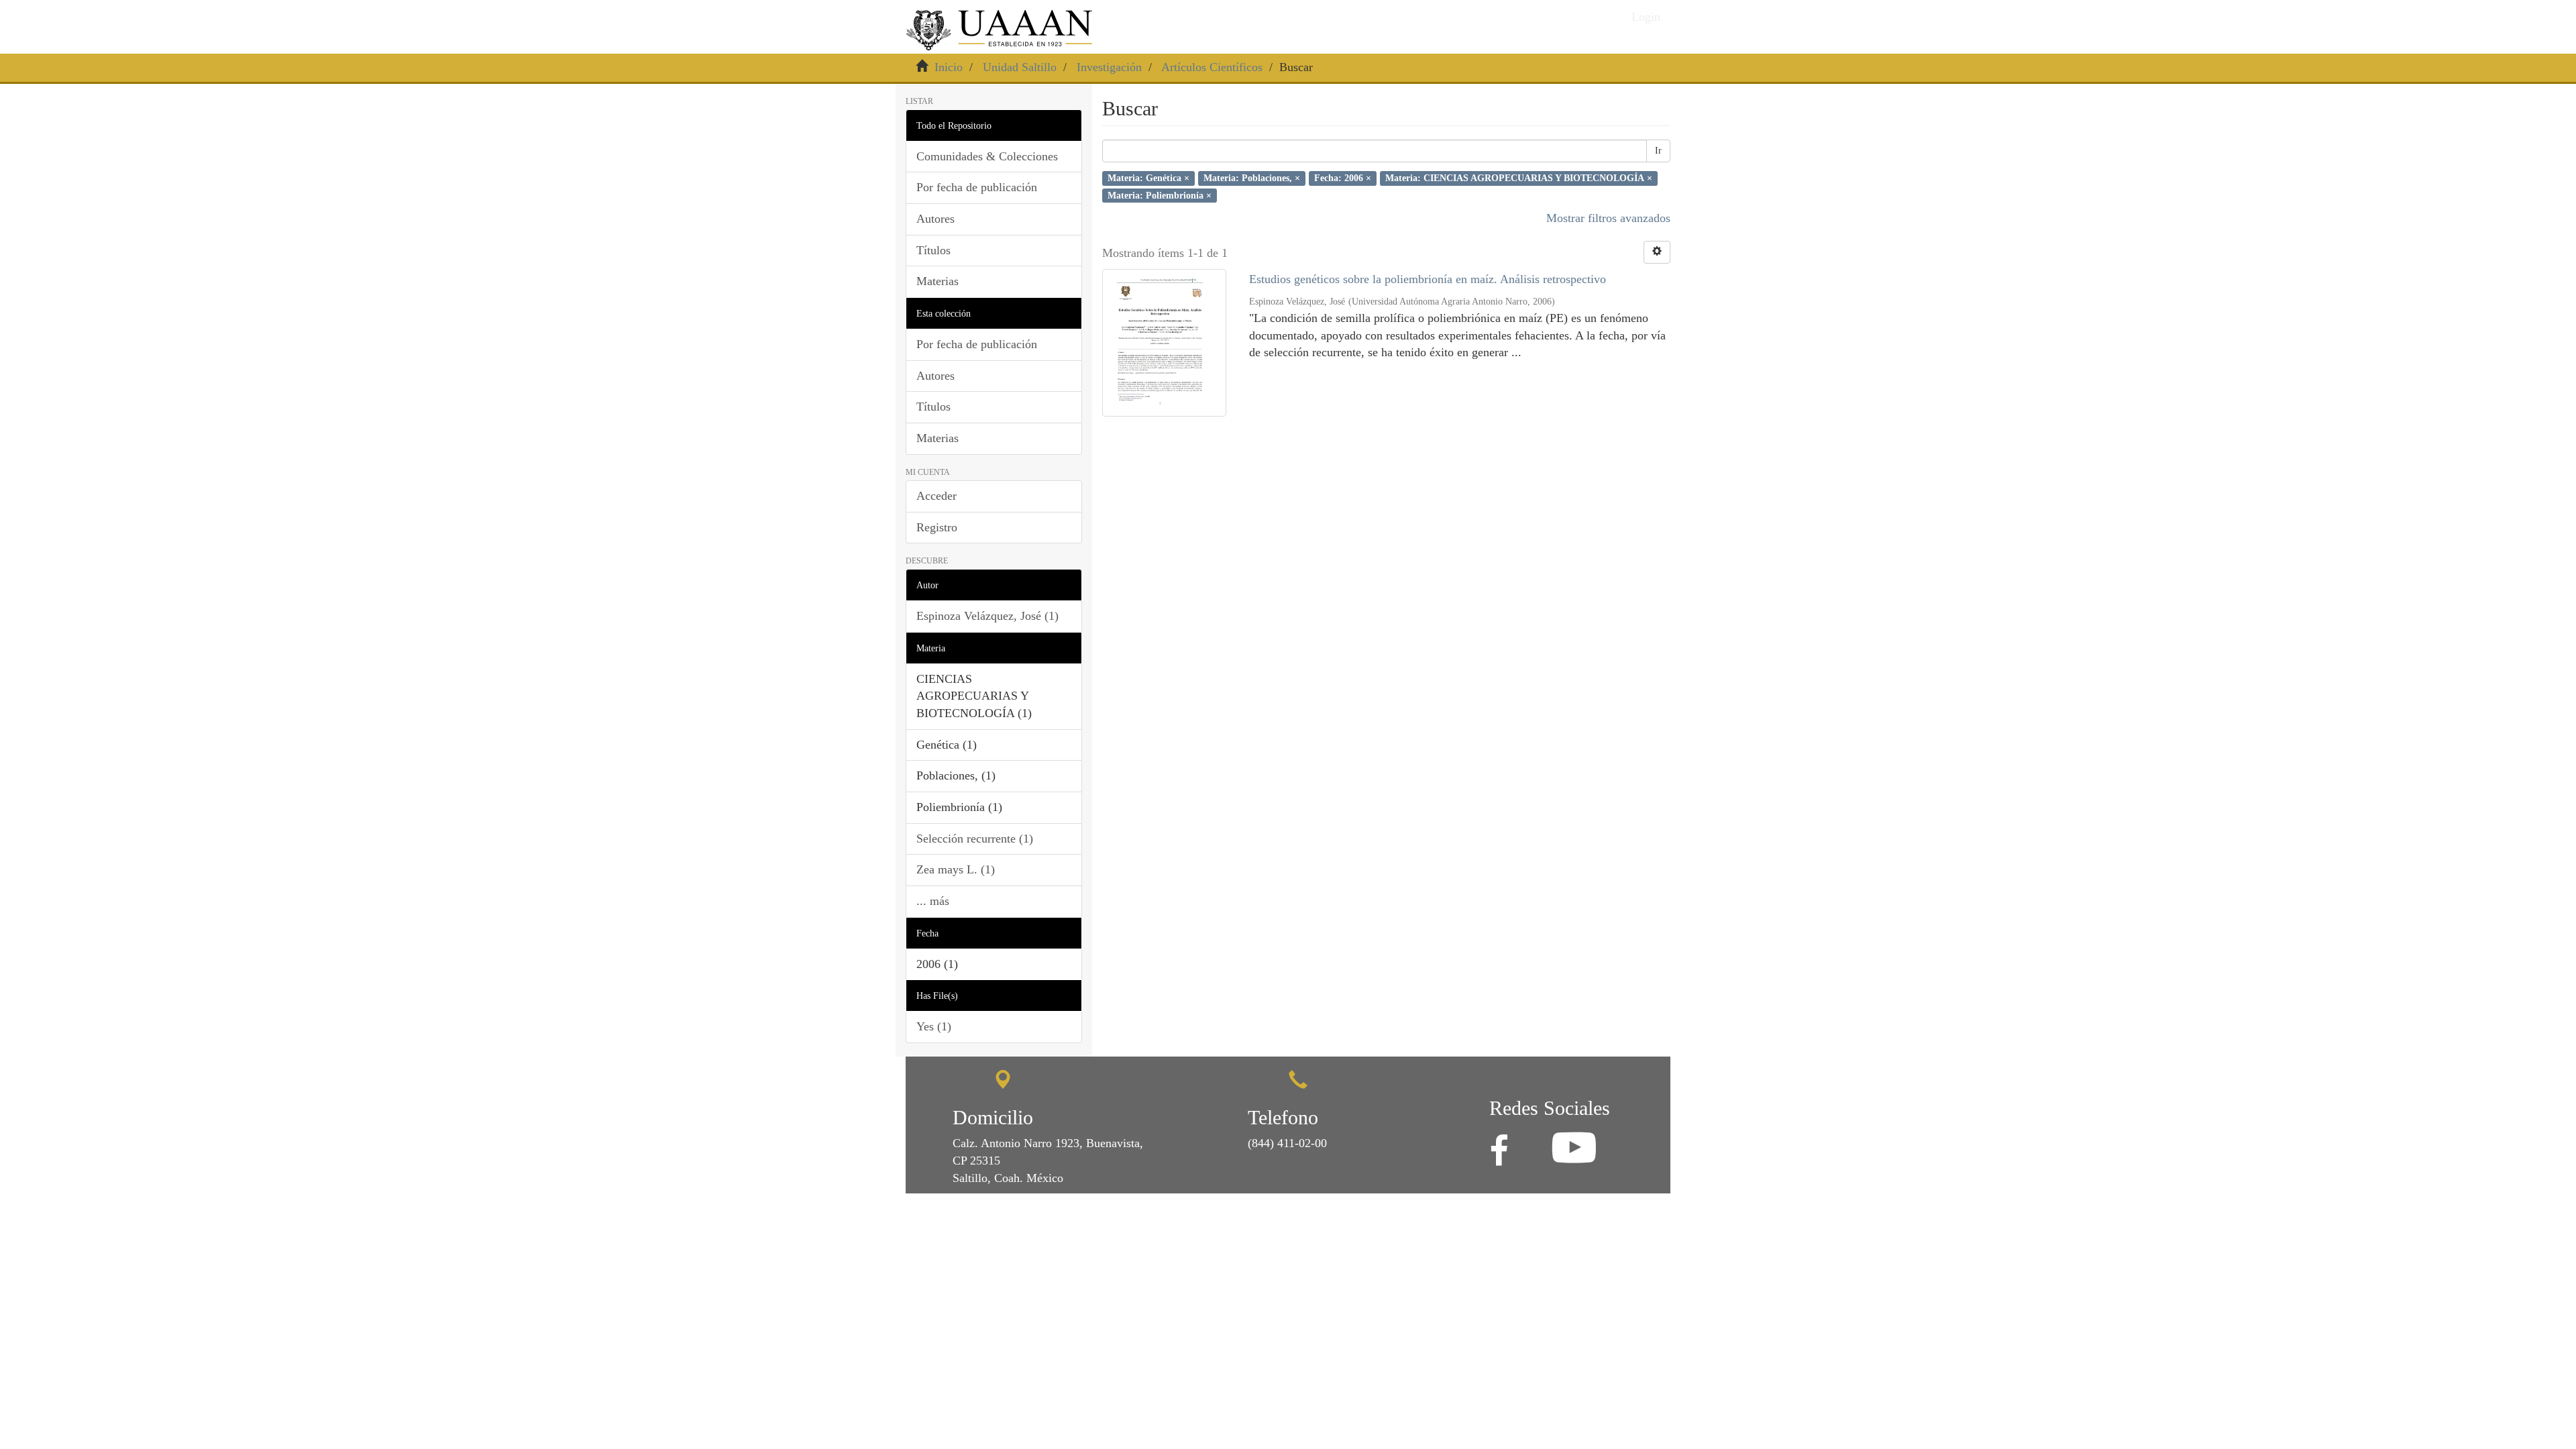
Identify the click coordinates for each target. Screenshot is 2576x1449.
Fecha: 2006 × (1343, 178)
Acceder (936, 496)
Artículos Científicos (1212, 67)
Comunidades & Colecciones (987, 156)
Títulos (933, 250)
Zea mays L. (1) (956, 869)
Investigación (1109, 67)
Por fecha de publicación (977, 187)
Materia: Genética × (1148, 178)
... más (933, 901)
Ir (1658, 151)
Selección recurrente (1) (975, 839)
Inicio (949, 67)
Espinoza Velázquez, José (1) (987, 616)
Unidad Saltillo (1020, 67)
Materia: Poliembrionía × (1160, 195)
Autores (935, 219)
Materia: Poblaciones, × (1252, 178)
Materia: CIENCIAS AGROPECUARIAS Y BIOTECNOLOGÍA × (1519, 178)
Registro (937, 527)
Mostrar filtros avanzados (1608, 218)
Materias (937, 281)
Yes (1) (934, 1026)
